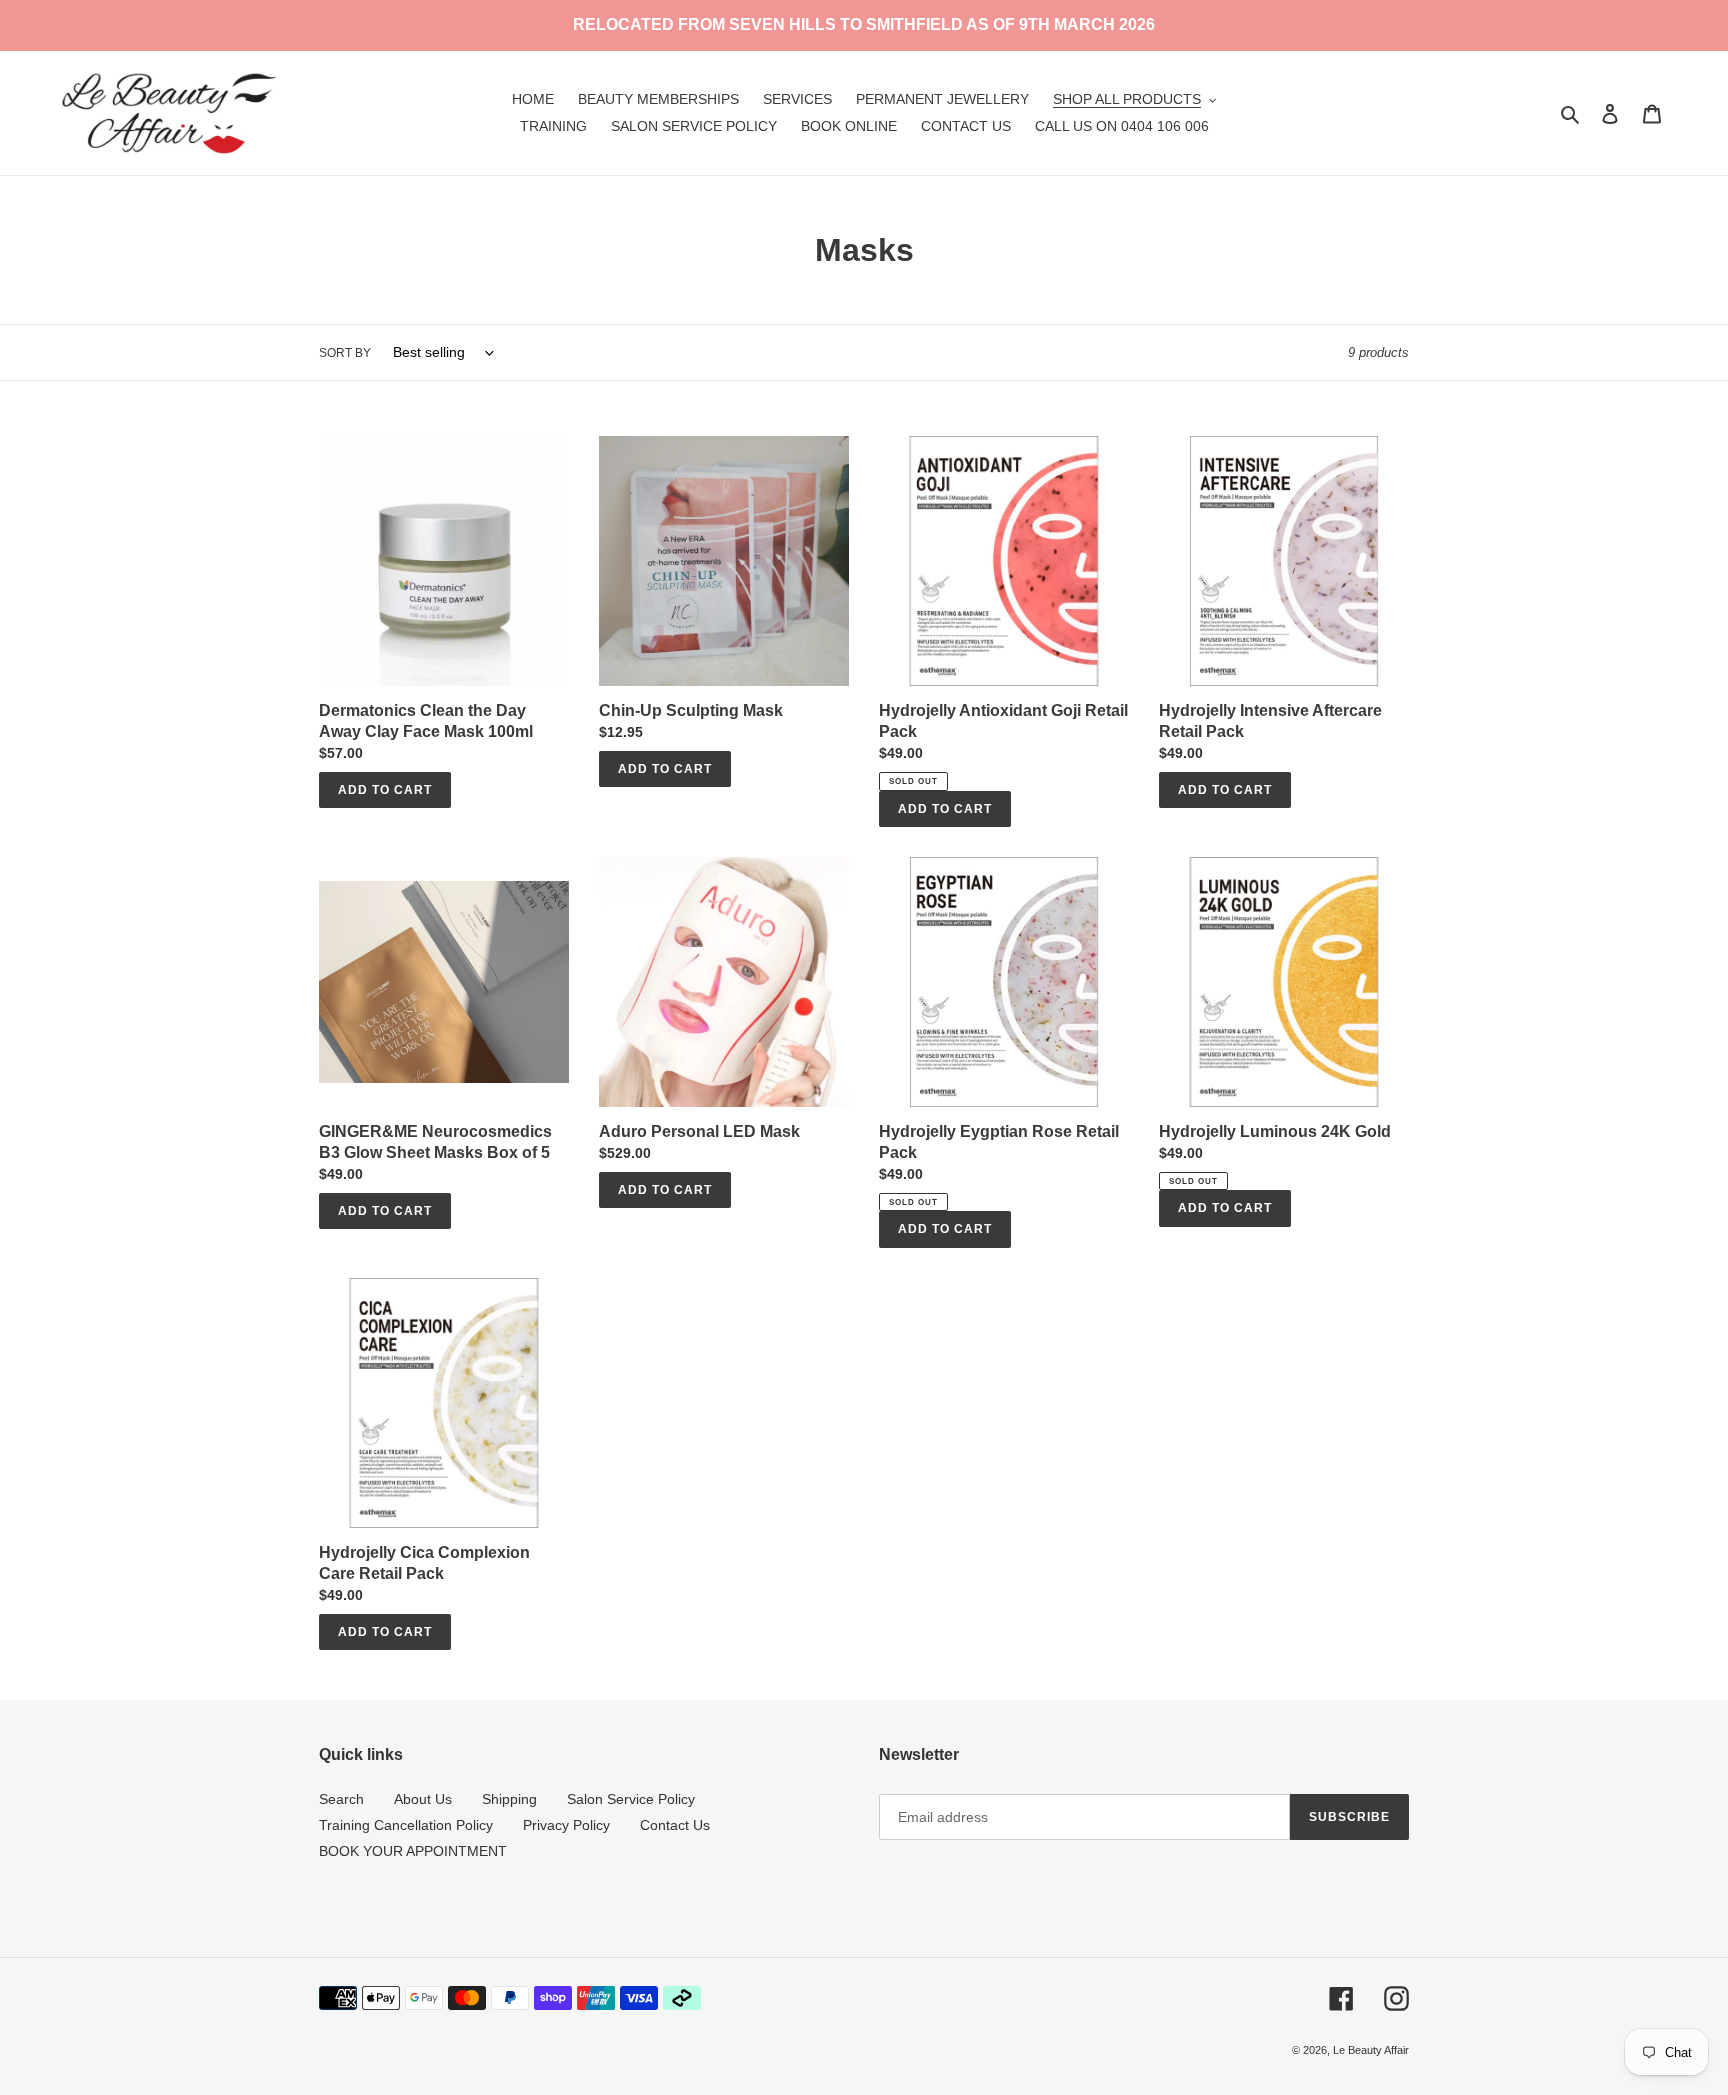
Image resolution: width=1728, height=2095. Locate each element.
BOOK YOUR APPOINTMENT (413, 1851)
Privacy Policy (566, 1825)
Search (341, 1799)
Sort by (345, 353)
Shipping (509, 1799)
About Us (423, 1799)
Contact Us (675, 1825)
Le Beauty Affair (1371, 2050)
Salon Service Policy (631, 1799)
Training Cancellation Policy (406, 1825)
